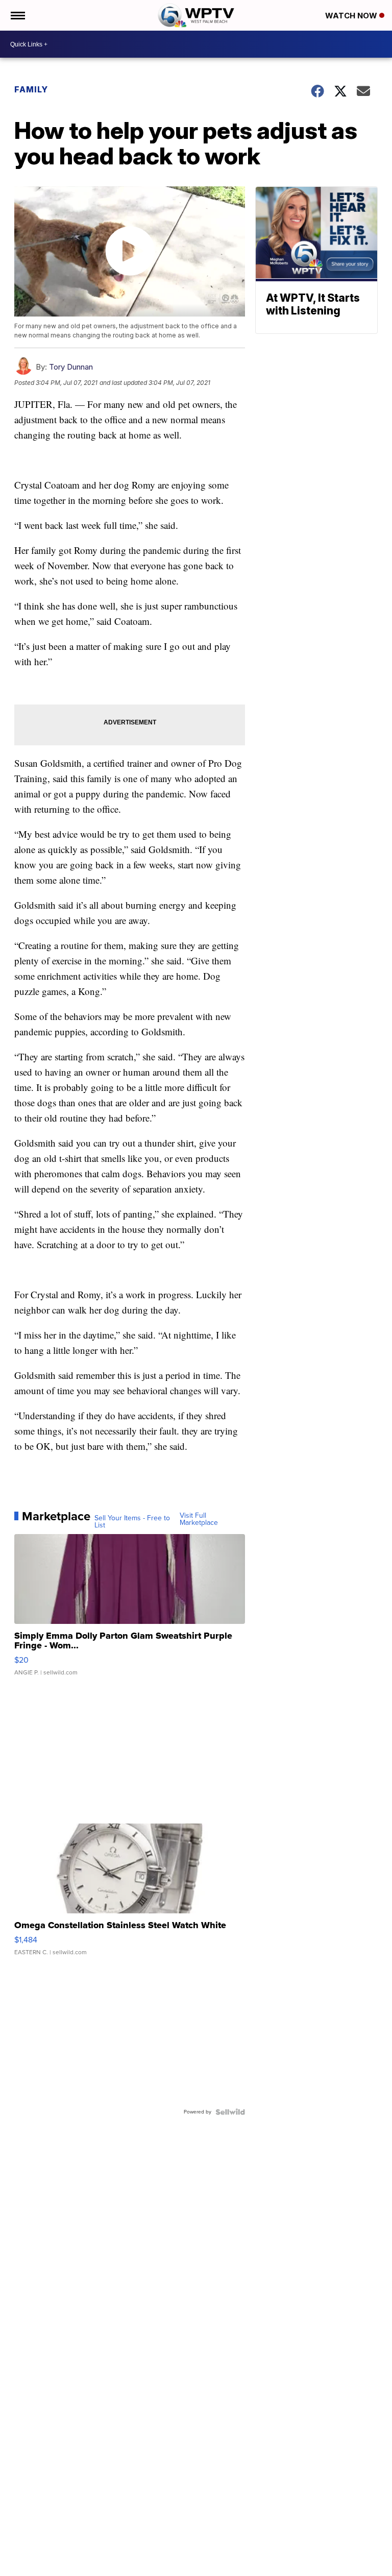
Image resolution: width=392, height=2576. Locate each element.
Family (31, 89)
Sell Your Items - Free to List (132, 1522)
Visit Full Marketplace (199, 1519)
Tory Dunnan (71, 367)
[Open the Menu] (17, 15)
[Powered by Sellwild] (230, 2112)
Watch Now (352, 16)
